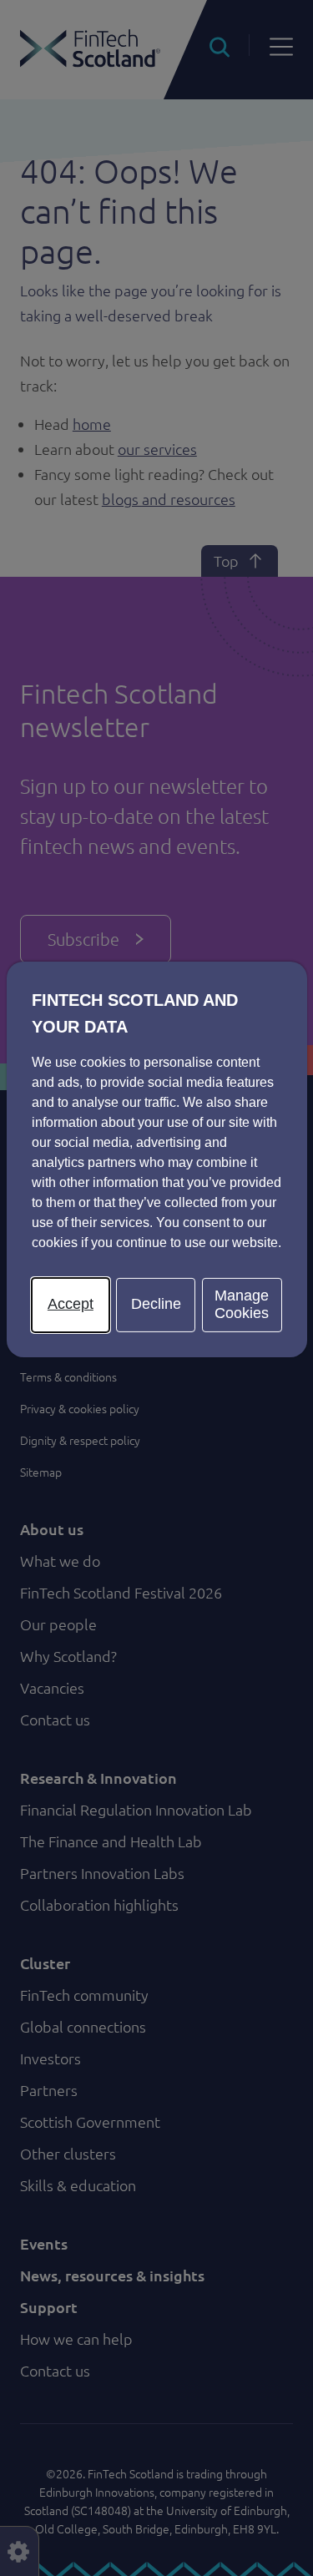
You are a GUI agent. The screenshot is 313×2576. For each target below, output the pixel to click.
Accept (71, 1304)
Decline (156, 1304)
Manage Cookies (242, 1305)
